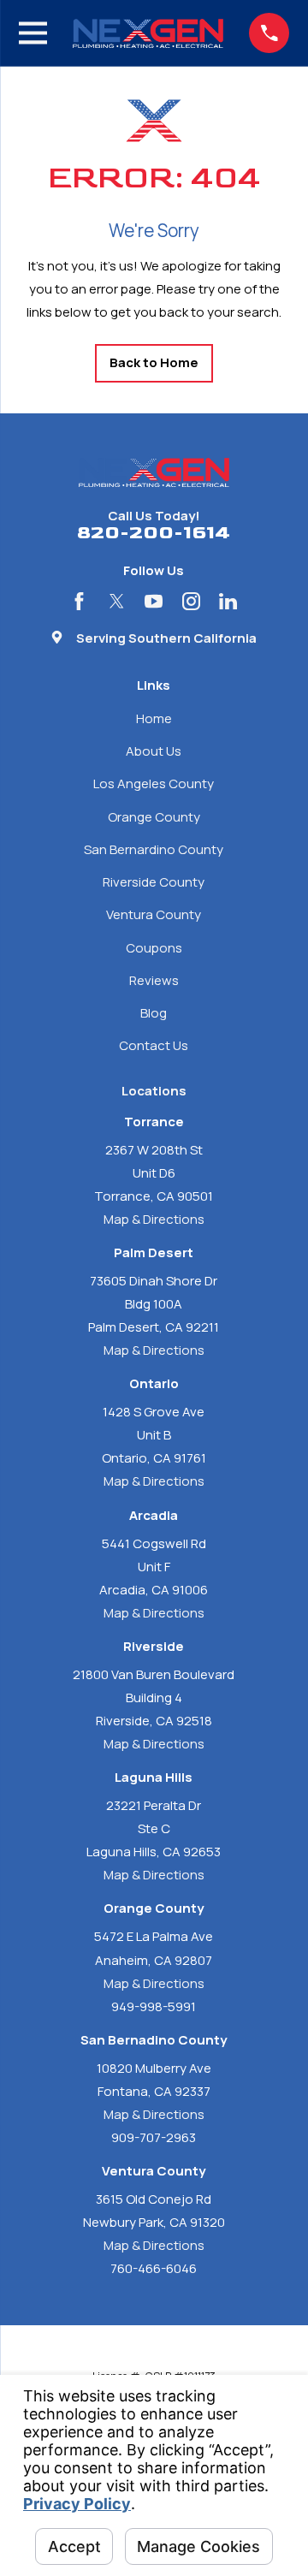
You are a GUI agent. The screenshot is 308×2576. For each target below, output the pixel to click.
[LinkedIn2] (228, 601)
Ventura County (154, 914)
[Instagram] (191, 601)
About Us (154, 751)
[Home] (148, 33)
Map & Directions (154, 1219)
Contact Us (154, 1045)
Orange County (154, 817)
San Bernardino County (154, 849)
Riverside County (154, 882)
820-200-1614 (154, 534)
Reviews (154, 980)
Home (154, 718)
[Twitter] (117, 601)
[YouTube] (154, 601)
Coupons (154, 948)
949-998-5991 (154, 2006)
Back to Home (154, 362)
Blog (154, 1013)
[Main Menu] (33, 33)
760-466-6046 (154, 2268)
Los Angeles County (154, 783)
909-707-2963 (154, 2137)
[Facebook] (79, 601)
